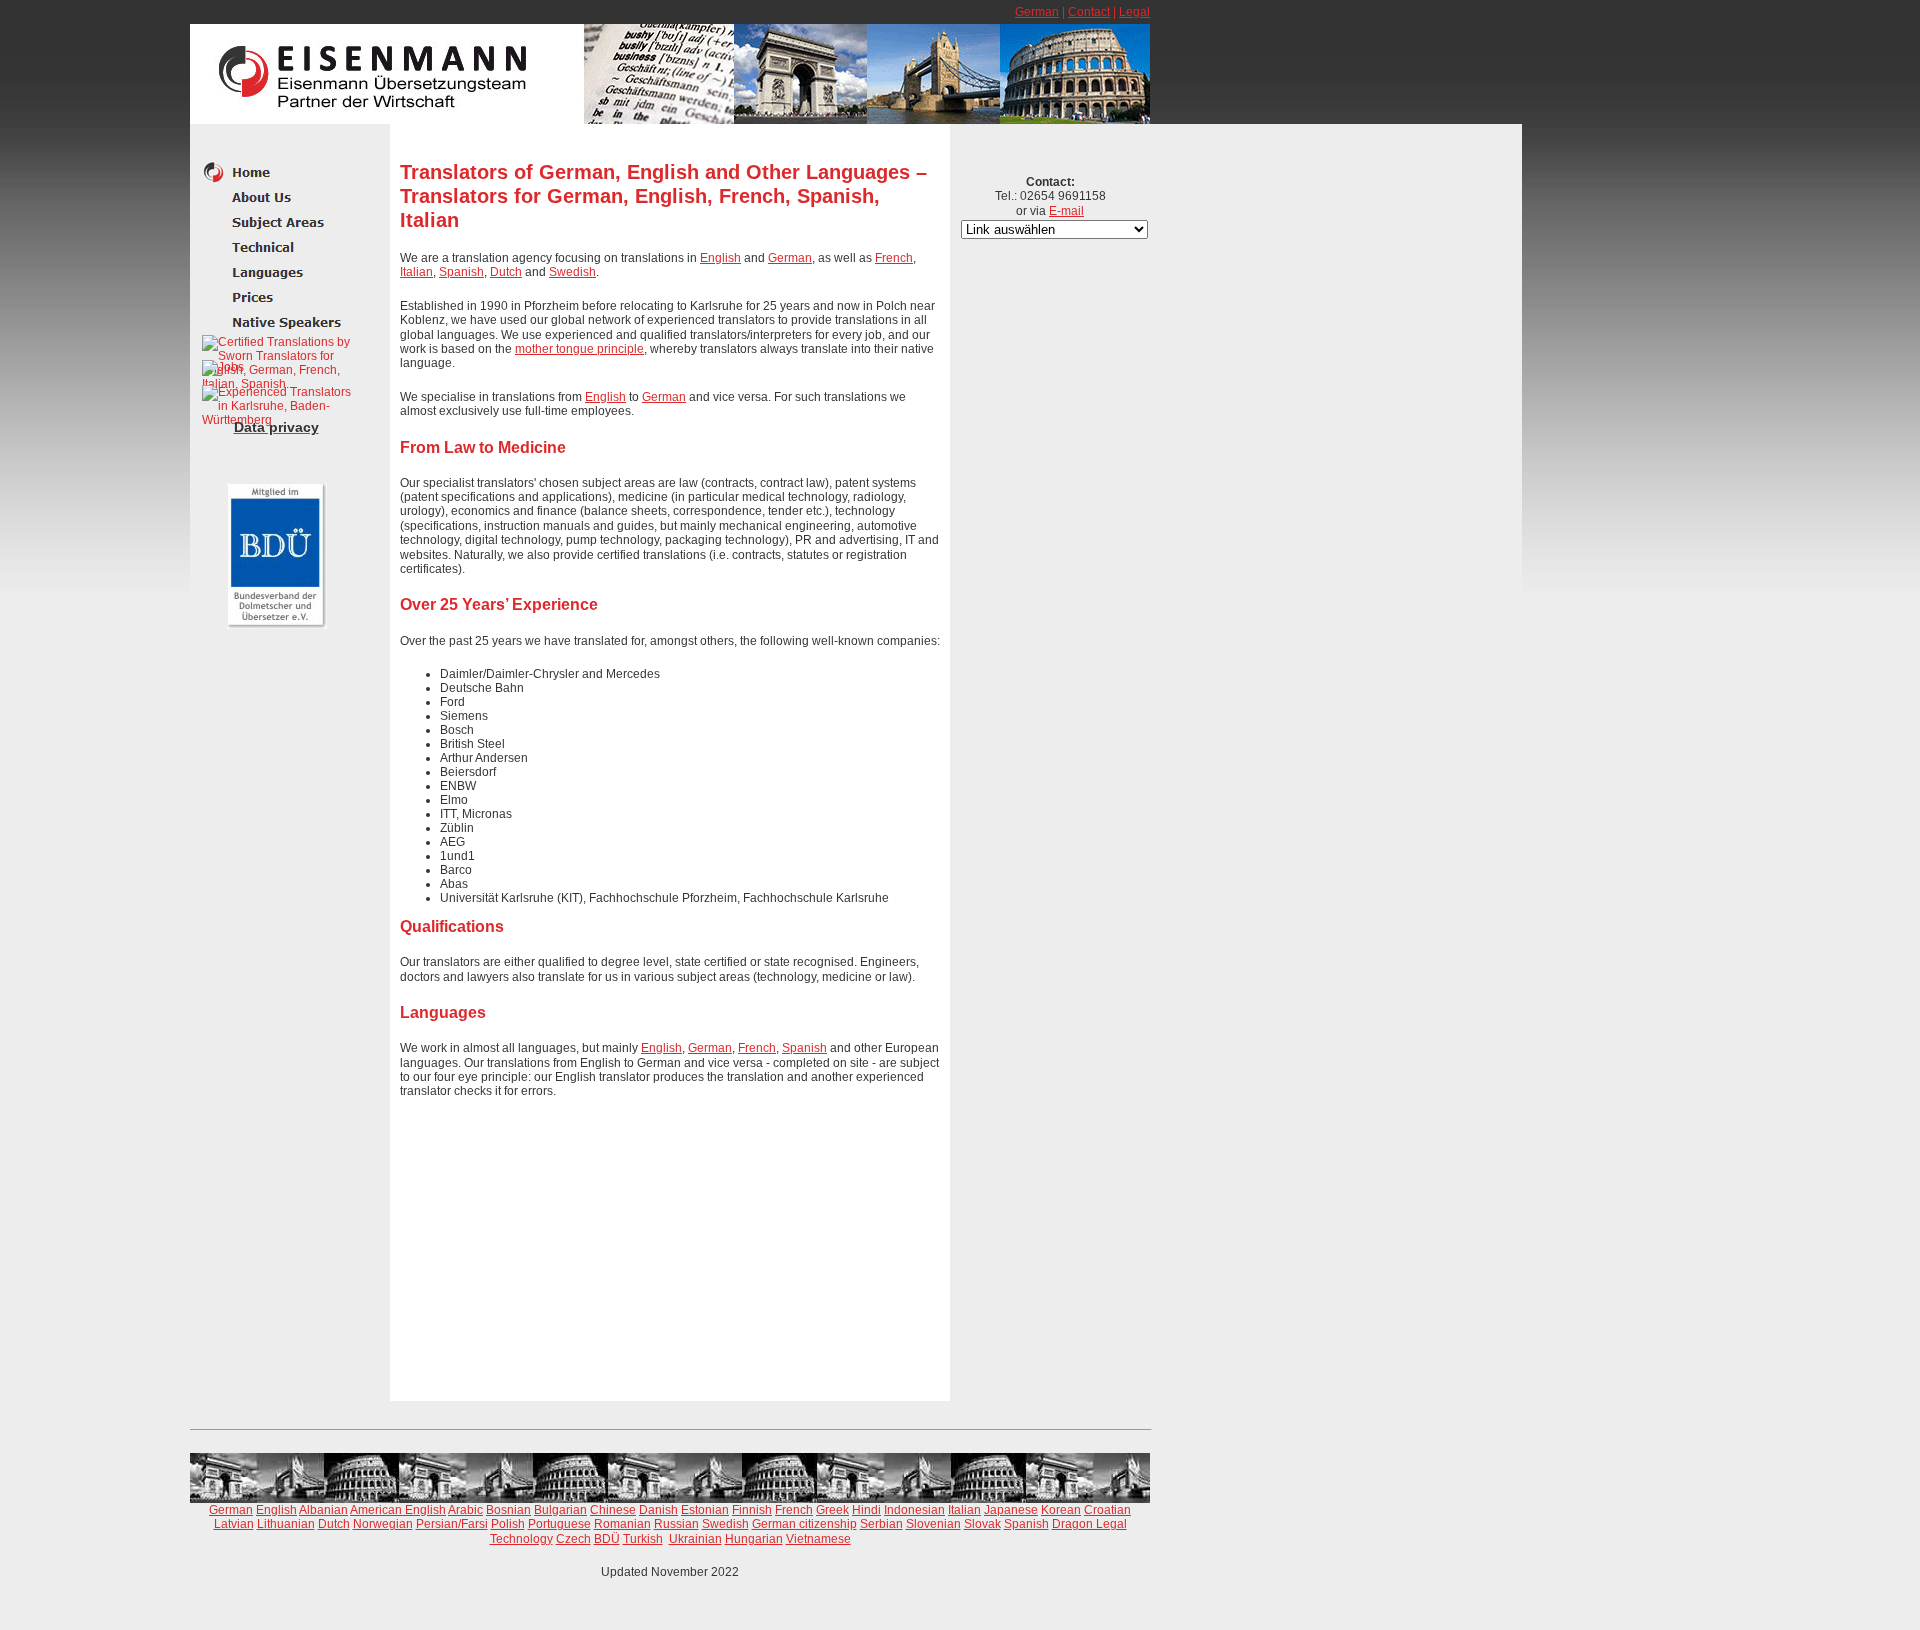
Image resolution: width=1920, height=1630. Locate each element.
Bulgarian (560, 1510)
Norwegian (383, 1524)
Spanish (461, 272)
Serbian (881, 1524)
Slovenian (933, 1524)
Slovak (982, 1524)
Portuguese (559, 1524)
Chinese (613, 1510)
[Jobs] (223, 368)
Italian (416, 272)
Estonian (705, 1510)
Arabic (465, 1510)
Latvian (234, 1524)
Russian (676, 1524)
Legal (1134, 12)
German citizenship (804, 1524)
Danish (658, 1510)
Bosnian (508, 1510)
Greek (832, 1510)
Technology (521, 1539)
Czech (573, 1539)
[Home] (277, 172)
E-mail (1066, 211)
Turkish (643, 1539)
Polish (508, 1524)
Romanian (622, 1524)
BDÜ (607, 1539)
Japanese (1011, 1510)
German (1037, 12)
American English (398, 1510)
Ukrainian (695, 1539)
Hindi (866, 1510)
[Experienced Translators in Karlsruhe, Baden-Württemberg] (277, 406)
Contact (1089, 12)
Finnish (752, 1510)
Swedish (572, 272)
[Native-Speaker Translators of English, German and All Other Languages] (277, 272)
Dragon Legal (1089, 1524)
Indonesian (914, 1510)
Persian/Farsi (452, 1524)
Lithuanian (286, 1524)
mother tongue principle (579, 349)
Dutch (506, 272)
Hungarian (754, 1539)
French (894, 258)
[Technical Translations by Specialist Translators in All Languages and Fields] (277, 247)
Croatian (1107, 1510)
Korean (1061, 1510)
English (720, 258)
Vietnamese (818, 1539)
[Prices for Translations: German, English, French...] (277, 297)
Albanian (323, 1510)
